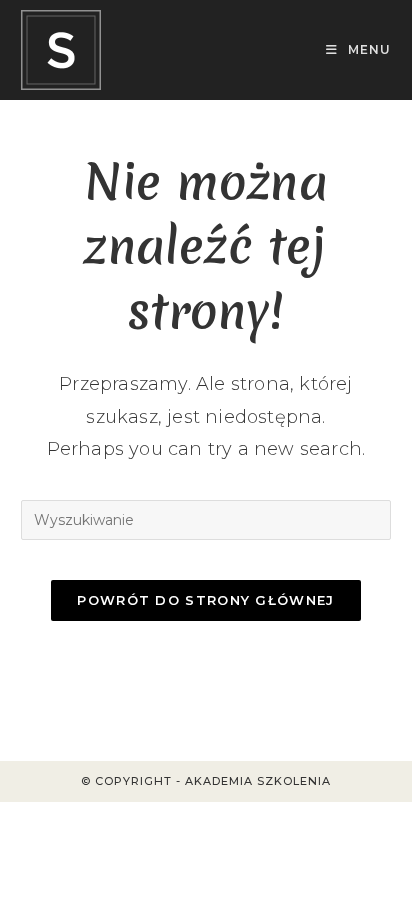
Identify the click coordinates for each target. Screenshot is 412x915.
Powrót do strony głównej (205, 600)
